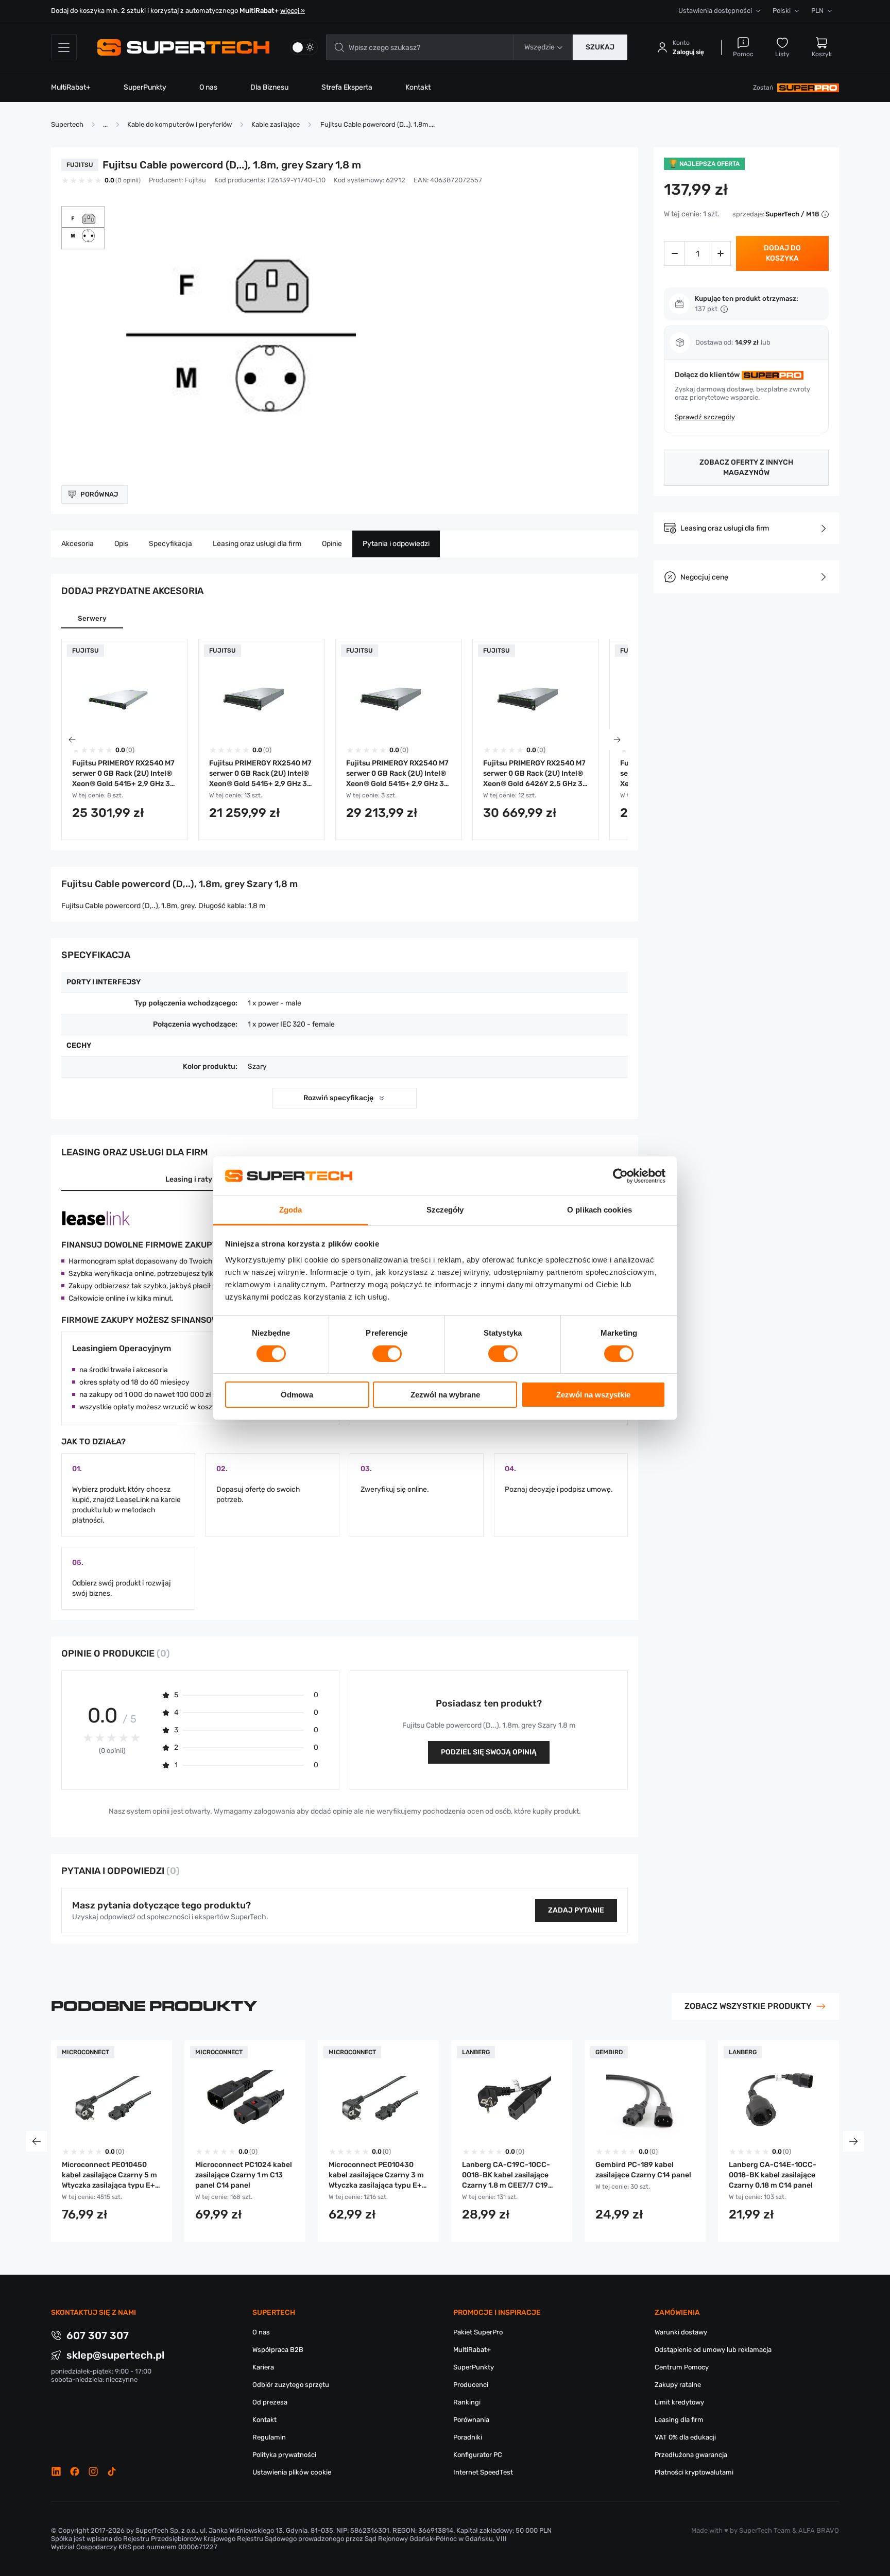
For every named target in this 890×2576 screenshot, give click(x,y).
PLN (817, 11)
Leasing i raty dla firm (203, 1179)
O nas (208, 87)
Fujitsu (195, 180)
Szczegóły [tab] (445, 1210)
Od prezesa (270, 2402)
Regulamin (269, 2437)
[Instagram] (93, 2471)
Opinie (332, 544)
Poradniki (468, 2437)
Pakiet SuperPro (478, 2332)
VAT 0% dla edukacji (685, 2437)
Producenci (471, 2385)
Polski (782, 11)
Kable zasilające (276, 124)
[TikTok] (112, 2471)
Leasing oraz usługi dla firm (257, 544)
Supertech (67, 124)
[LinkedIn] (56, 2471)
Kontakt (418, 87)
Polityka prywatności (284, 2455)
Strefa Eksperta (347, 87)
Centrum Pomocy (682, 2367)
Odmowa (297, 1395)
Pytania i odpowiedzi (396, 544)
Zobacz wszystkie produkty (748, 2006)
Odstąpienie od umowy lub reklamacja (713, 2350)
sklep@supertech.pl (115, 2355)
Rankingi (467, 2402)
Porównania (471, 2420)
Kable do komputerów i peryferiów (179, 124)
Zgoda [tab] (291, 1210)
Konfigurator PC (478, 2455)
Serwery (92, 618)
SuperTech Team (765, 2530)
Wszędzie (540, 47)
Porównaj (99, 494)
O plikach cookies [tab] (600, 1210)
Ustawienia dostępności (715, 11)
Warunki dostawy (681, 2332)
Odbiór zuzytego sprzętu (291, 2385)
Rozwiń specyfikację (338, 1098)
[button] (83, 228)
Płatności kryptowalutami (694, 2472)
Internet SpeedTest (483, 2472)
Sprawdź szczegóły (705, 417)
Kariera (263, 2367)
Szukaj (600, 47)
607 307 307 (98, 2335)
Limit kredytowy (679, 2402)
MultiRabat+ (71, 87)
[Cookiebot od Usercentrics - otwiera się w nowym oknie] (620, 1176)
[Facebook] (75, 2471)
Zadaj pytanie (576, 1910)
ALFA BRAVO (819, 2530)
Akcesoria (78, 544)
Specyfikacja (170, 544)
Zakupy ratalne (678, 2385)
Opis (121, 544)
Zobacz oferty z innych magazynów (746, 467)
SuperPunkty (145, 87)
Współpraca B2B (278, 2350)
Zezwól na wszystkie (593, 1395)
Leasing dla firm (679, 2420)
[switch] (387, 1354)
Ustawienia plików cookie (292, 2472)
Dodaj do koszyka (782, 253)
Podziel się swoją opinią (489, 1752)
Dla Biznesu (269, 87)
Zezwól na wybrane (445, 1395)
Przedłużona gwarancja (691, 2455)
